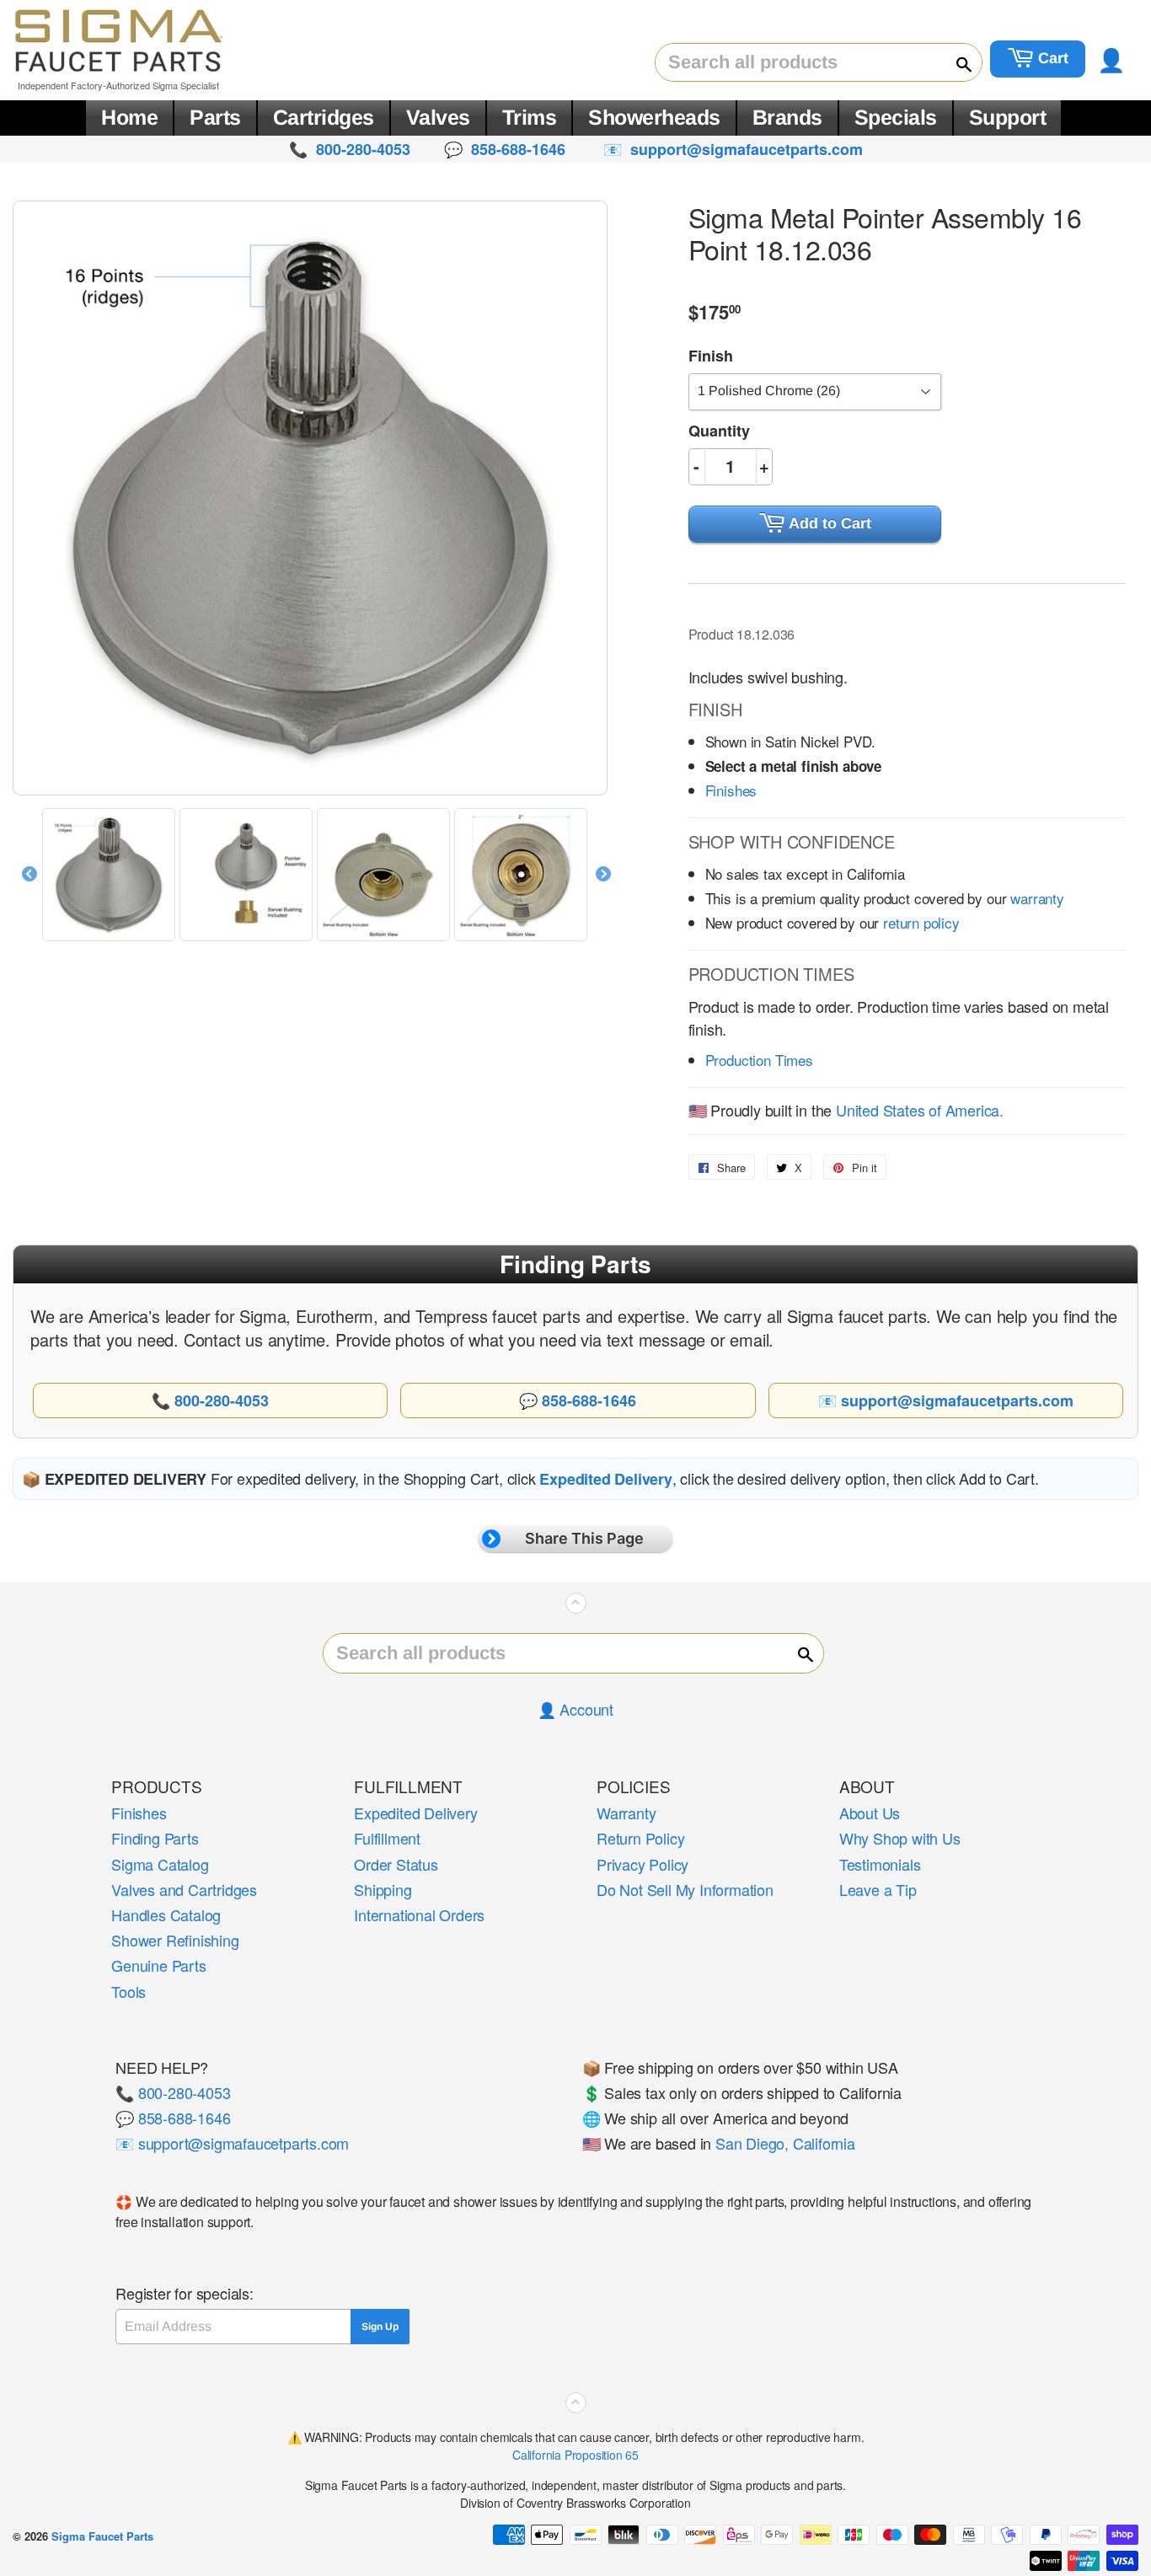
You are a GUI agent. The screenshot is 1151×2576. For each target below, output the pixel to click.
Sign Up (380, 2327)
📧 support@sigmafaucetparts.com (232, 2143)
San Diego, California (785, 2143)
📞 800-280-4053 (173, 2092)
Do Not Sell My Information (685, 1889)
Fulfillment (387, 1838)
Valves (438, 117)
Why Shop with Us (900, 1838)
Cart (1051, 58)
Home (129, 117)
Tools (128, 1991)
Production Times (759, 1060)
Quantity (719, 431)
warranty (1037, 898)
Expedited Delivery (415, 1813)
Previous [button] (29, 875)
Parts (215, 117)
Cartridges (324, 117)
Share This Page (584, 1538)
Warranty (626, 1813)
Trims (530, 117)
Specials (896, 117)
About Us (870, 1813)
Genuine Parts (158, 1965)
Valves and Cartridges (184, 1889)
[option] (111, 875)
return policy (921, 922)
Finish (711, 356)
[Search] (956, 63)
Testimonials (880, 1864)
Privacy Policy (642, 1864)
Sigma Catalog (160, 1864)
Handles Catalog (166, 1915)
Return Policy (640, 1838)
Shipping (383, 1889)
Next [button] (603, 875)
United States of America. (920, 1110)
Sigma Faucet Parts (102, 2536)
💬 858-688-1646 (173, 2118)
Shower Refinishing (175, 1940)
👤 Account (575, 1709)
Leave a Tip (878, 1889)
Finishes (731, 790)
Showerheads (654, 117)
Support (1008, 117)
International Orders (419, 1915)
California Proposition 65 (575, 2455)
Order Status (396, 1864)
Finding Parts (155, 1838)
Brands (787, 117)
